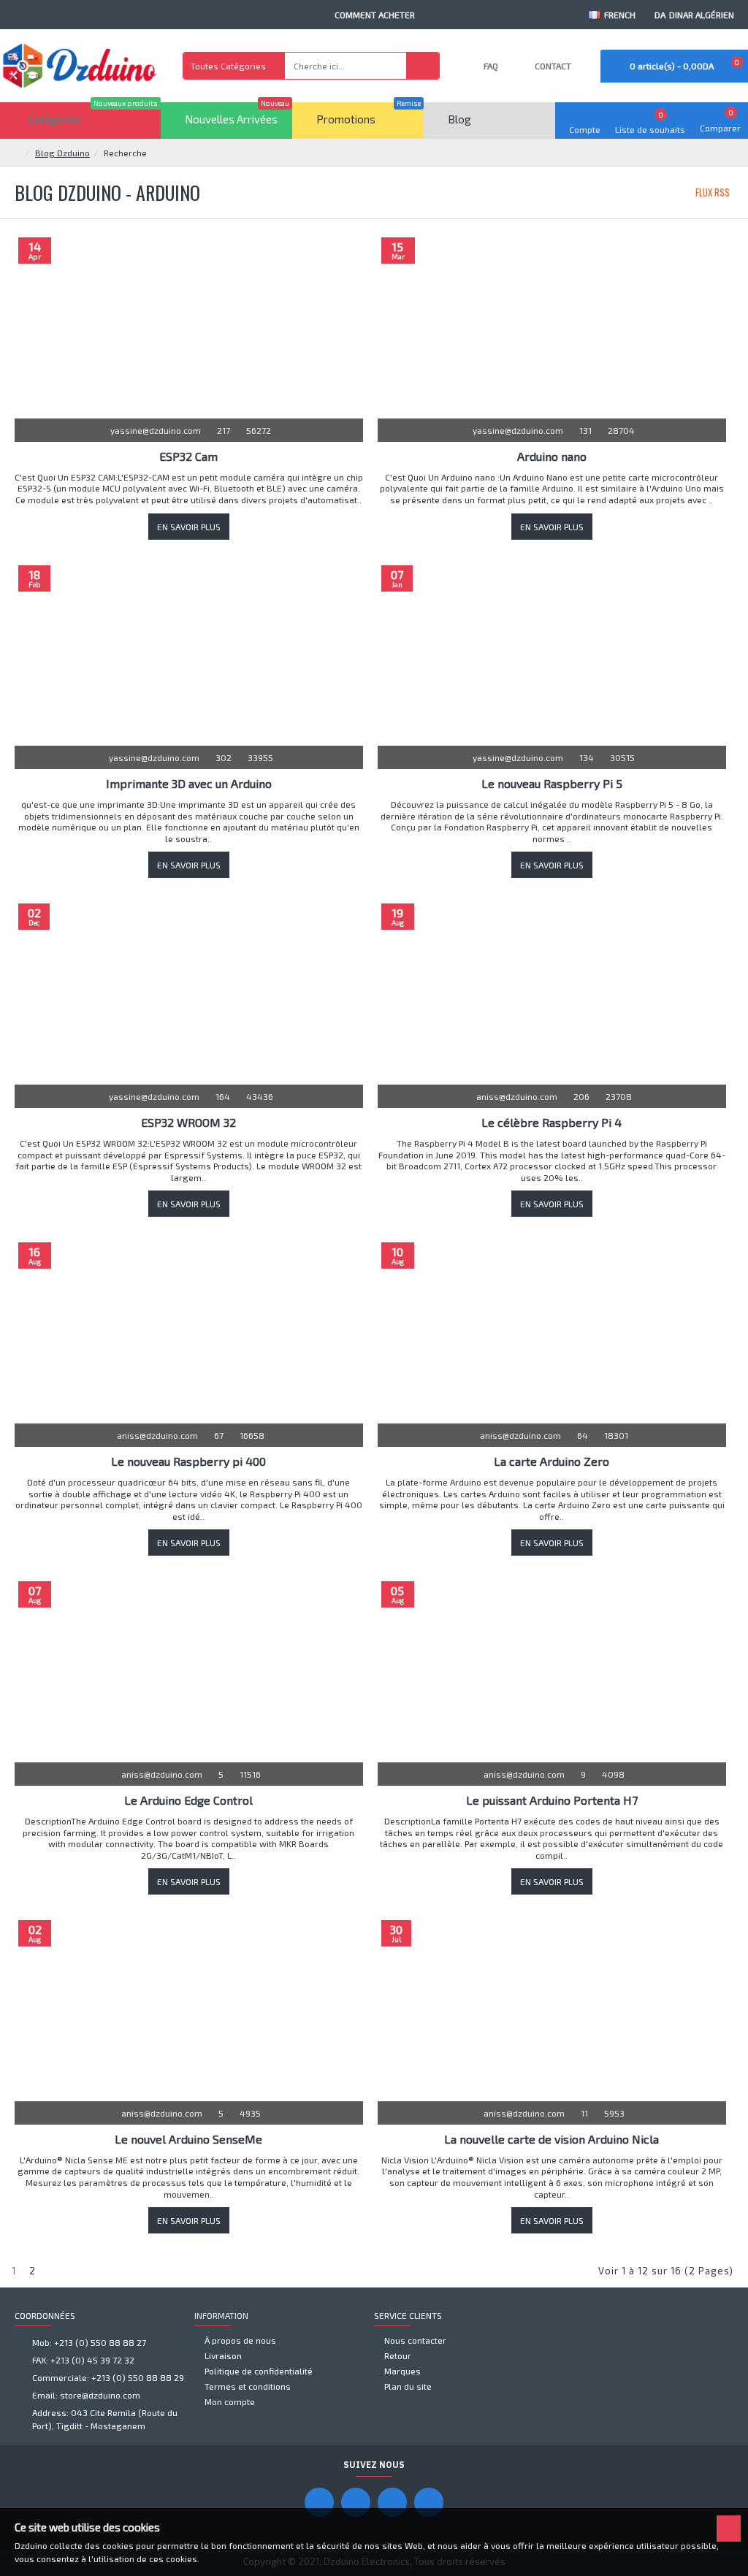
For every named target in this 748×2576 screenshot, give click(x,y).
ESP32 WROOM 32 (188, 1122)
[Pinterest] (392, 2502)
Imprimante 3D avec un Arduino (189, 783)
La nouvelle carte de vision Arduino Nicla (552, 2139)
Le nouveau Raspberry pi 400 (188, 1461)
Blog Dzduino (62, 153)
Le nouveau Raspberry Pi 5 (552, 783)
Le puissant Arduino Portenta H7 (552, 1800)
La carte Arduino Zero (552, 1461)
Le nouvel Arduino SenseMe (188, 2139)
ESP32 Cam (188, 456)
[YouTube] (356, 2502)
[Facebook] (319, 2502)
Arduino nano (552, 456)
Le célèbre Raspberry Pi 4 (552, 1122)
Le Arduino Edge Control (188, 1800)
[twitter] (429, 2502)
